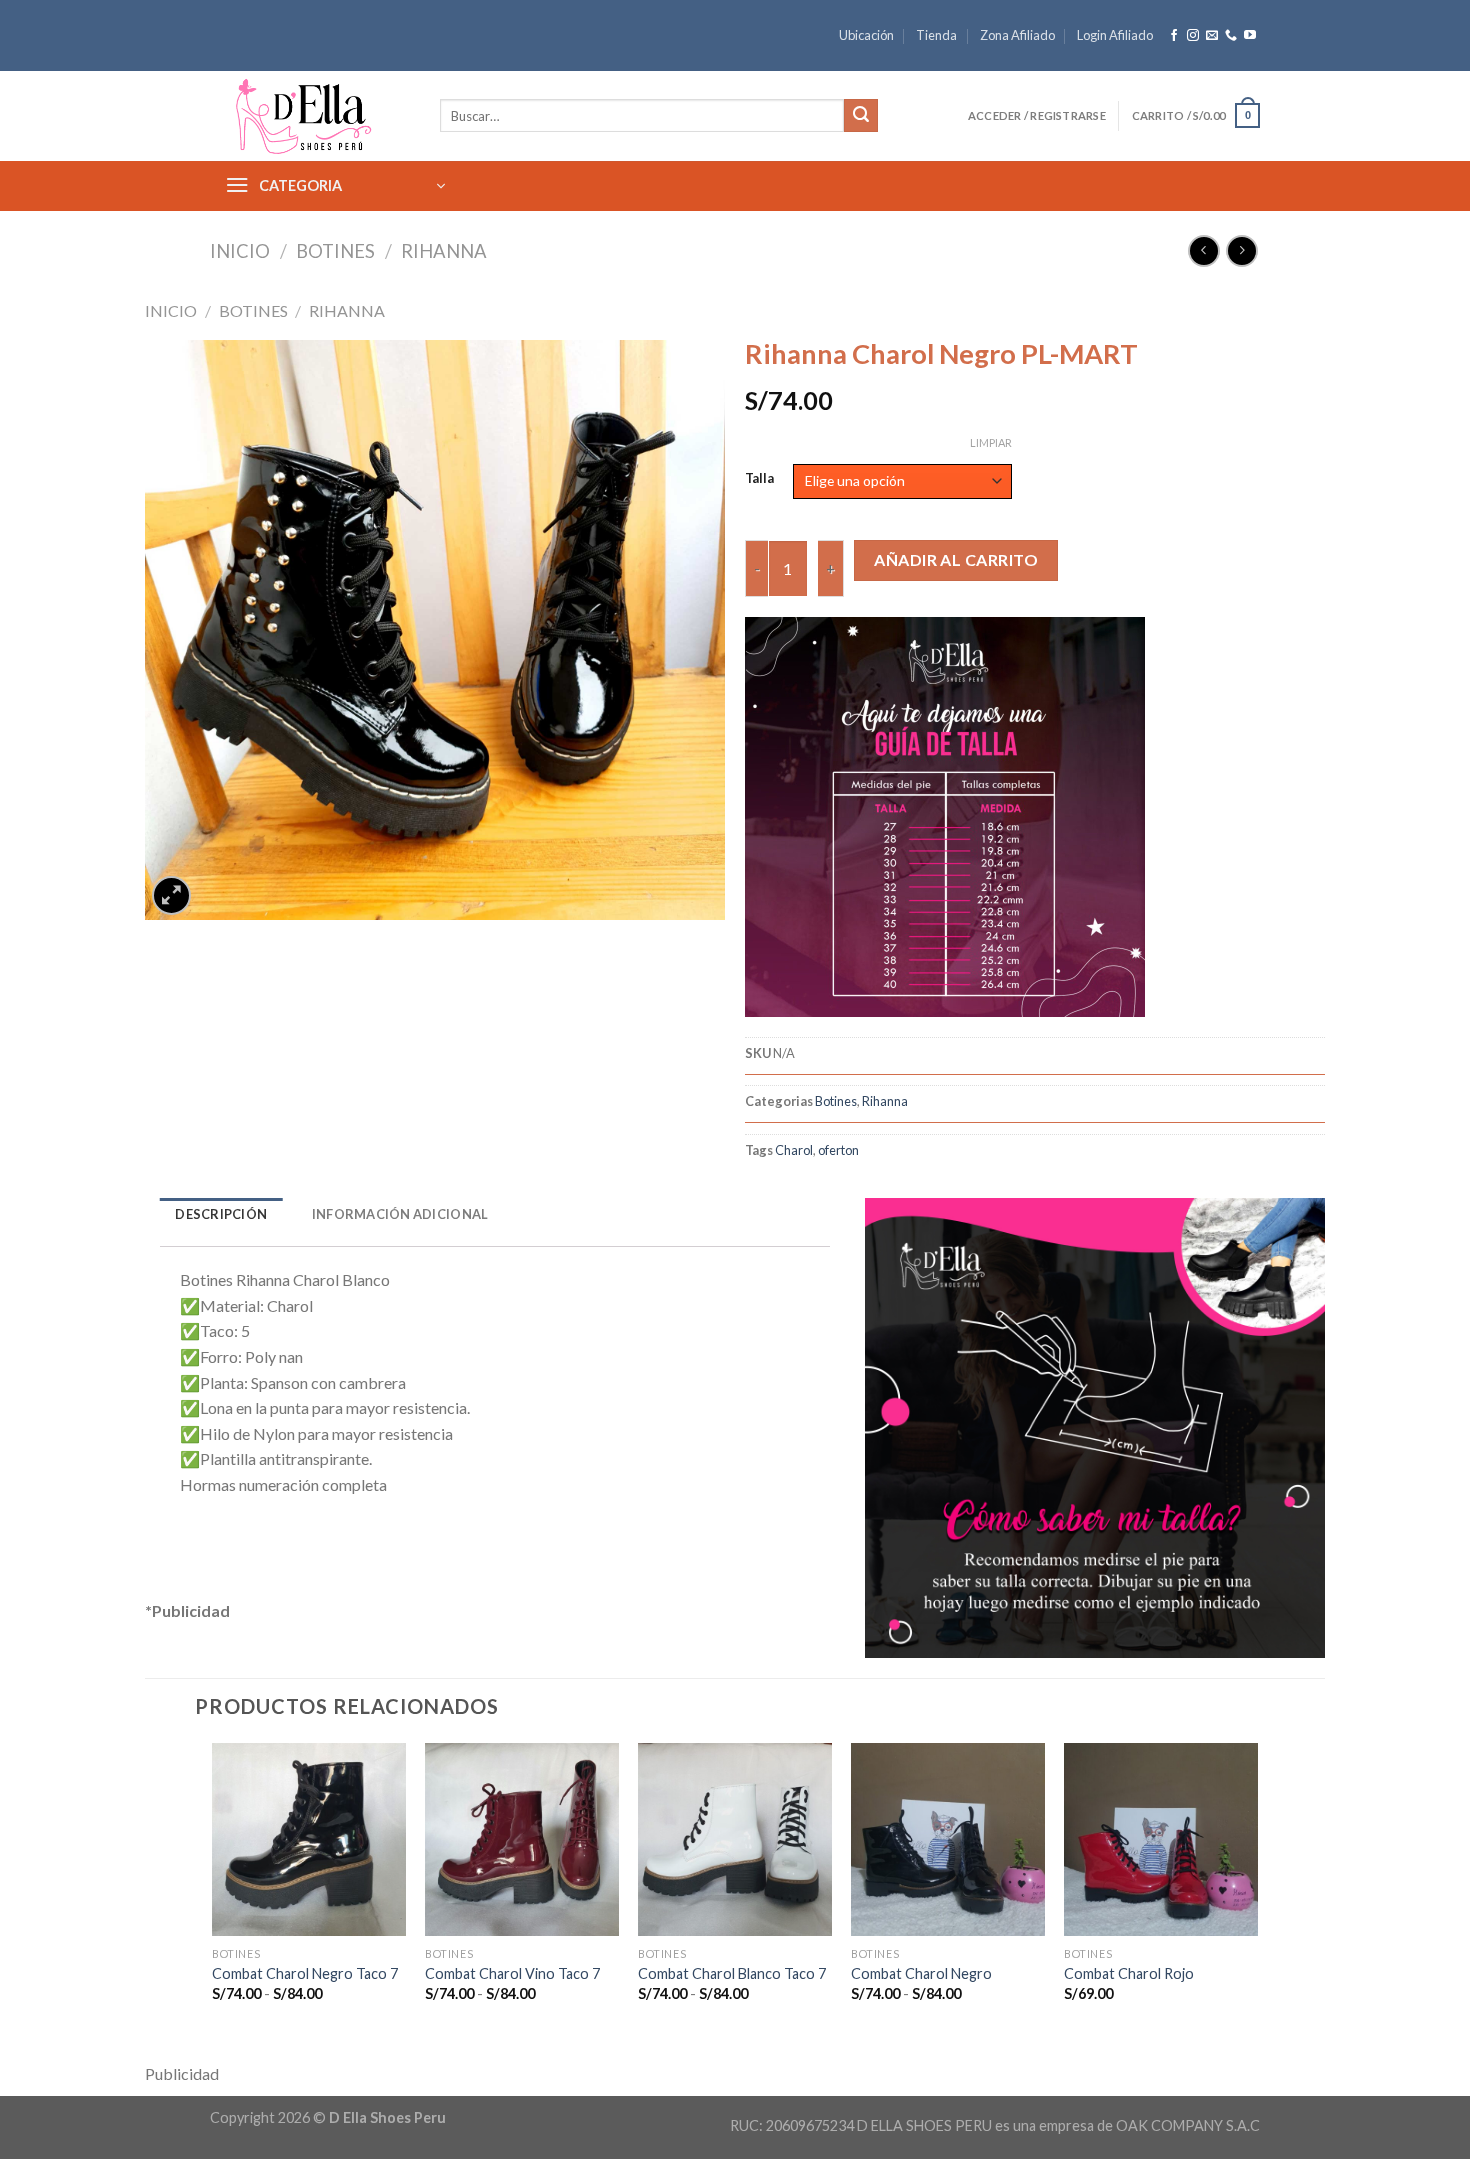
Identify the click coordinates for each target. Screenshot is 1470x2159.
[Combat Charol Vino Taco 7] (521, 1839)
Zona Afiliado (1017, 35)
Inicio (240, 251)
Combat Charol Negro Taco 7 (305, 1973)
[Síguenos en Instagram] (1193, 36)
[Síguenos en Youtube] (1250, 36)
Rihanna (444, 251)
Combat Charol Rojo (1129, 1973)
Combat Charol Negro (921, 1973)
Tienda (936, 35)
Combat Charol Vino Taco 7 (512, 1973)
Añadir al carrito (956, 559)
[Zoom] (171, 895)
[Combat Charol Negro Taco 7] (308, 1839)
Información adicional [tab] (400, 1214)
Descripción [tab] (221, 1214)
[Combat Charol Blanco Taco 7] (734, 1839)
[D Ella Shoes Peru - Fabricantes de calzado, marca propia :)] (310, 116)
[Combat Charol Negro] (947, 1839)
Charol (794, 1150)
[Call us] (1231, 36)
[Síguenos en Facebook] (1174, 36)
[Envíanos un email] (1212, 36)
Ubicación (866, 35)
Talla (759, 479)
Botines (335, 251)
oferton (838, 1150)
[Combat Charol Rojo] (1160, 1839)
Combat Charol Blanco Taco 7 (732, 1973)
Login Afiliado (1115, 35)
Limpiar (991, 442)
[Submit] (861, 116)
